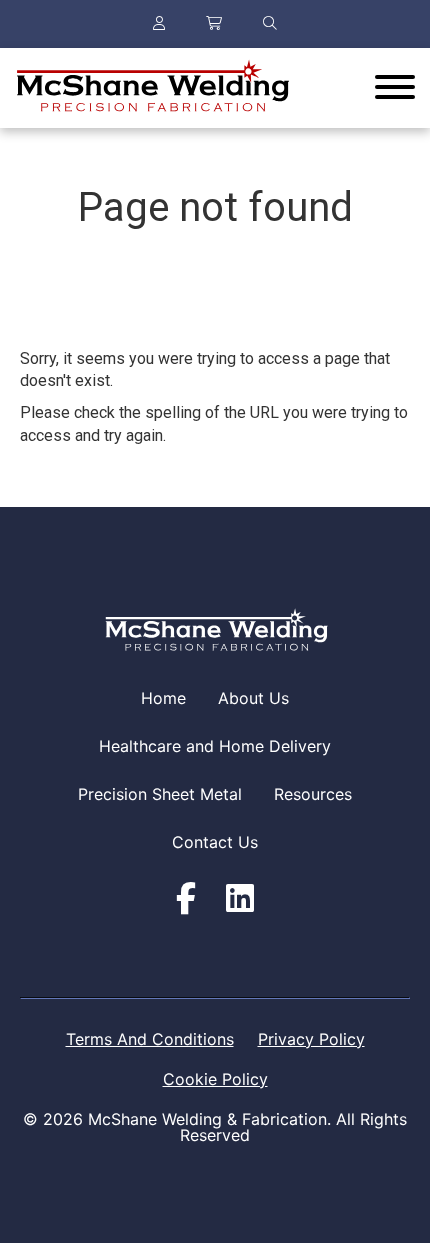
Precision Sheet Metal (160, 794)
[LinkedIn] (240, 899)
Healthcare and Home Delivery (215, 746)
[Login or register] (159, 24)
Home (163, 698)
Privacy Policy (311, 1039)
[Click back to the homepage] (151, 88)
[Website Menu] (395, 88)
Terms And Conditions (150, 1039)
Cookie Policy (215, 1079)
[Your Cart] (214, 24)
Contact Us (215, 842)
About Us (253, 698)
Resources (313, 794)
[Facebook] (186, 899)
